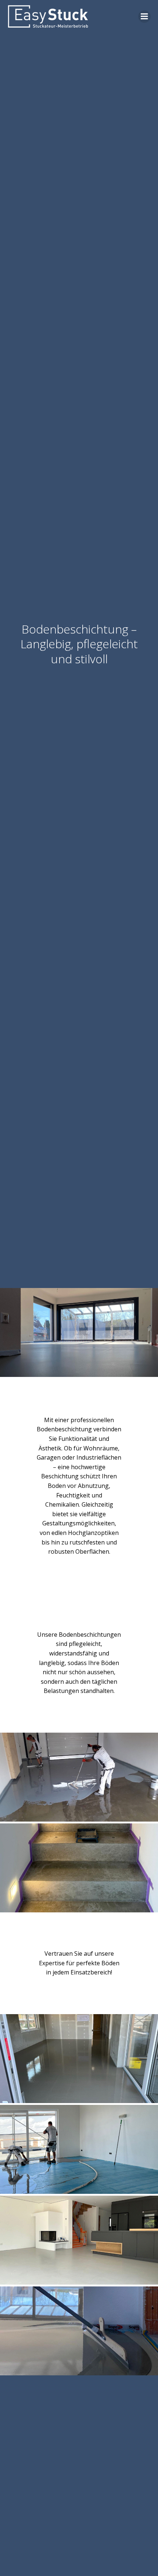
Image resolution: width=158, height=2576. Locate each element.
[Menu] (144, 17)
